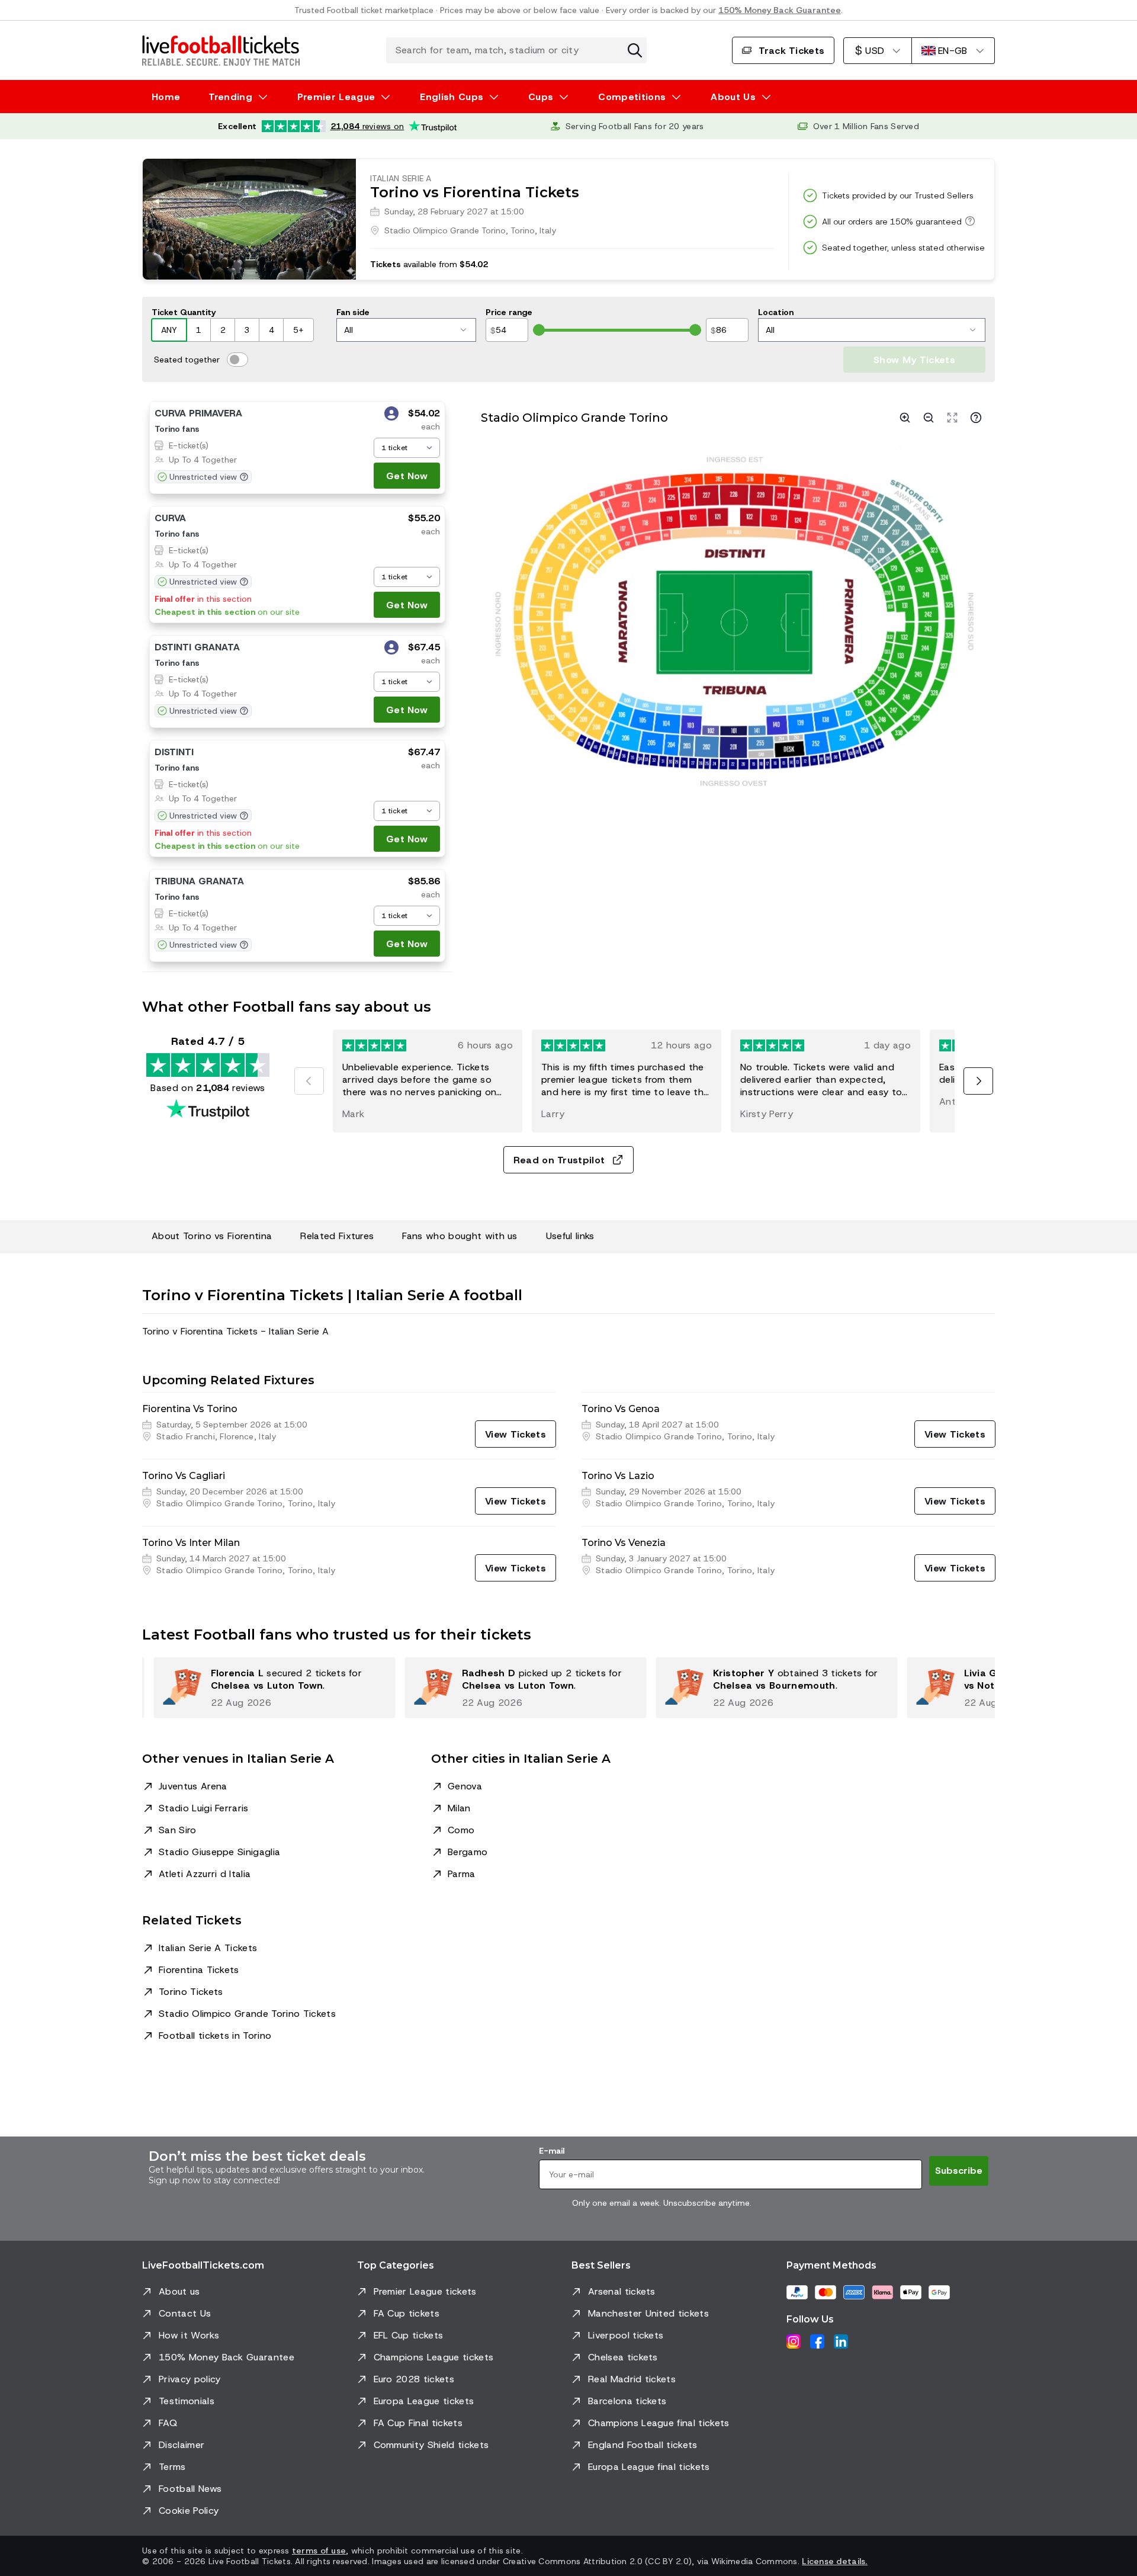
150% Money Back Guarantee (780, 10)
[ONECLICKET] (391, 415)
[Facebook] (817, 2341)
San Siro (178, 1830)
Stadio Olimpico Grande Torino (445, 230)
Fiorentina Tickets (199, 1970)
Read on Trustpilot (559, 1160)
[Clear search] (635, 50)
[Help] (976, 418)
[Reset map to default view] (952, 418)
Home (166, 97)
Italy (548, 230)
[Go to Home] (221, 50)
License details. (834, 2561)
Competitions (632, 97)
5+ (298, 330)
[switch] (237, 360)
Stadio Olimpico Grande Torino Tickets (247, 2014)
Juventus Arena (193, 1786)
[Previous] (309, 1081)
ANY (169, 330)
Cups (541, 97)
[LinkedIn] (841, 2341)
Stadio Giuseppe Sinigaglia (219, 1852)
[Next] (978, 1081)
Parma (462, 1874)
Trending (230, 97)
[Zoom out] (929, 418)
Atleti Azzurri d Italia (205, 1874)
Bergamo (468, 1852)
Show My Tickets (914, 360)
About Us (733, 97)
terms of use (319, 2551)
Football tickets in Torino (215, 2036)
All (349, 330)
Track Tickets (791, 51)
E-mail (552, 2151)
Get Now (407, 476)
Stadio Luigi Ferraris (204, 1808)
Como (461, 1830)
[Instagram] (794, 2341)
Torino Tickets (191, 1992)
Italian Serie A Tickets (208, 1948)
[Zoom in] (905, 418)
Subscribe (959, 2171)
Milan (459, 1808)
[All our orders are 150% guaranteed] (968, 221)
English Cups (452, 97)
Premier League (336, 97)
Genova (465, 1786)
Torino (523, 230)
